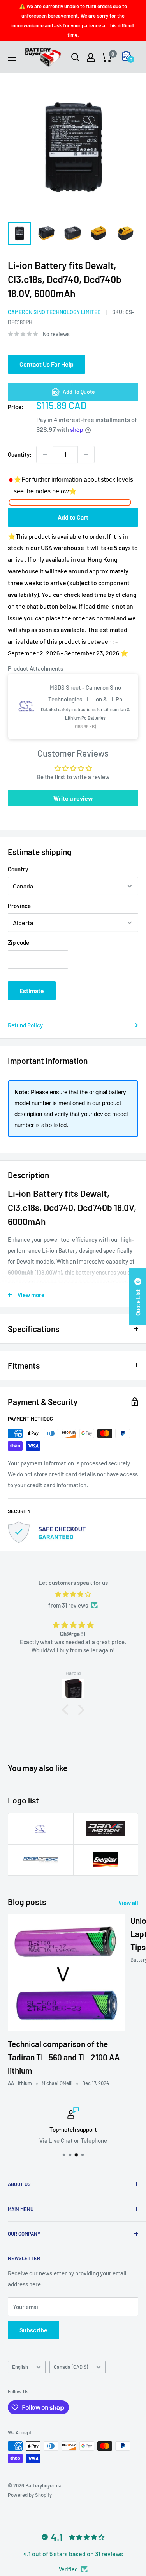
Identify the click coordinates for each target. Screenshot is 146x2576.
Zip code (18, 942)
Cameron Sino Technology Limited (54, 312)
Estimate (32, 991)
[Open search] (76, 57)
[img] (73, 1594)
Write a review (73, 798)
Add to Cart (73, 517)
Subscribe (33, 2330)
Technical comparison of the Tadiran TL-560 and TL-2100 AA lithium (64, 2057)
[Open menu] (12, 58)
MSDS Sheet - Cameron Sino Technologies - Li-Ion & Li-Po (85, 693)
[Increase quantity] (86, 454)
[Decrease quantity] (45, 454)
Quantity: (20, 454)
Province (19, 906)
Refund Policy (25, 1025)
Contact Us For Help (47, 364)
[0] (106, 57)
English (20, 2367)
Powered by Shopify (30, 2495)
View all (128, 1903)
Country (18, 869)
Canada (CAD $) (71, 2367)
